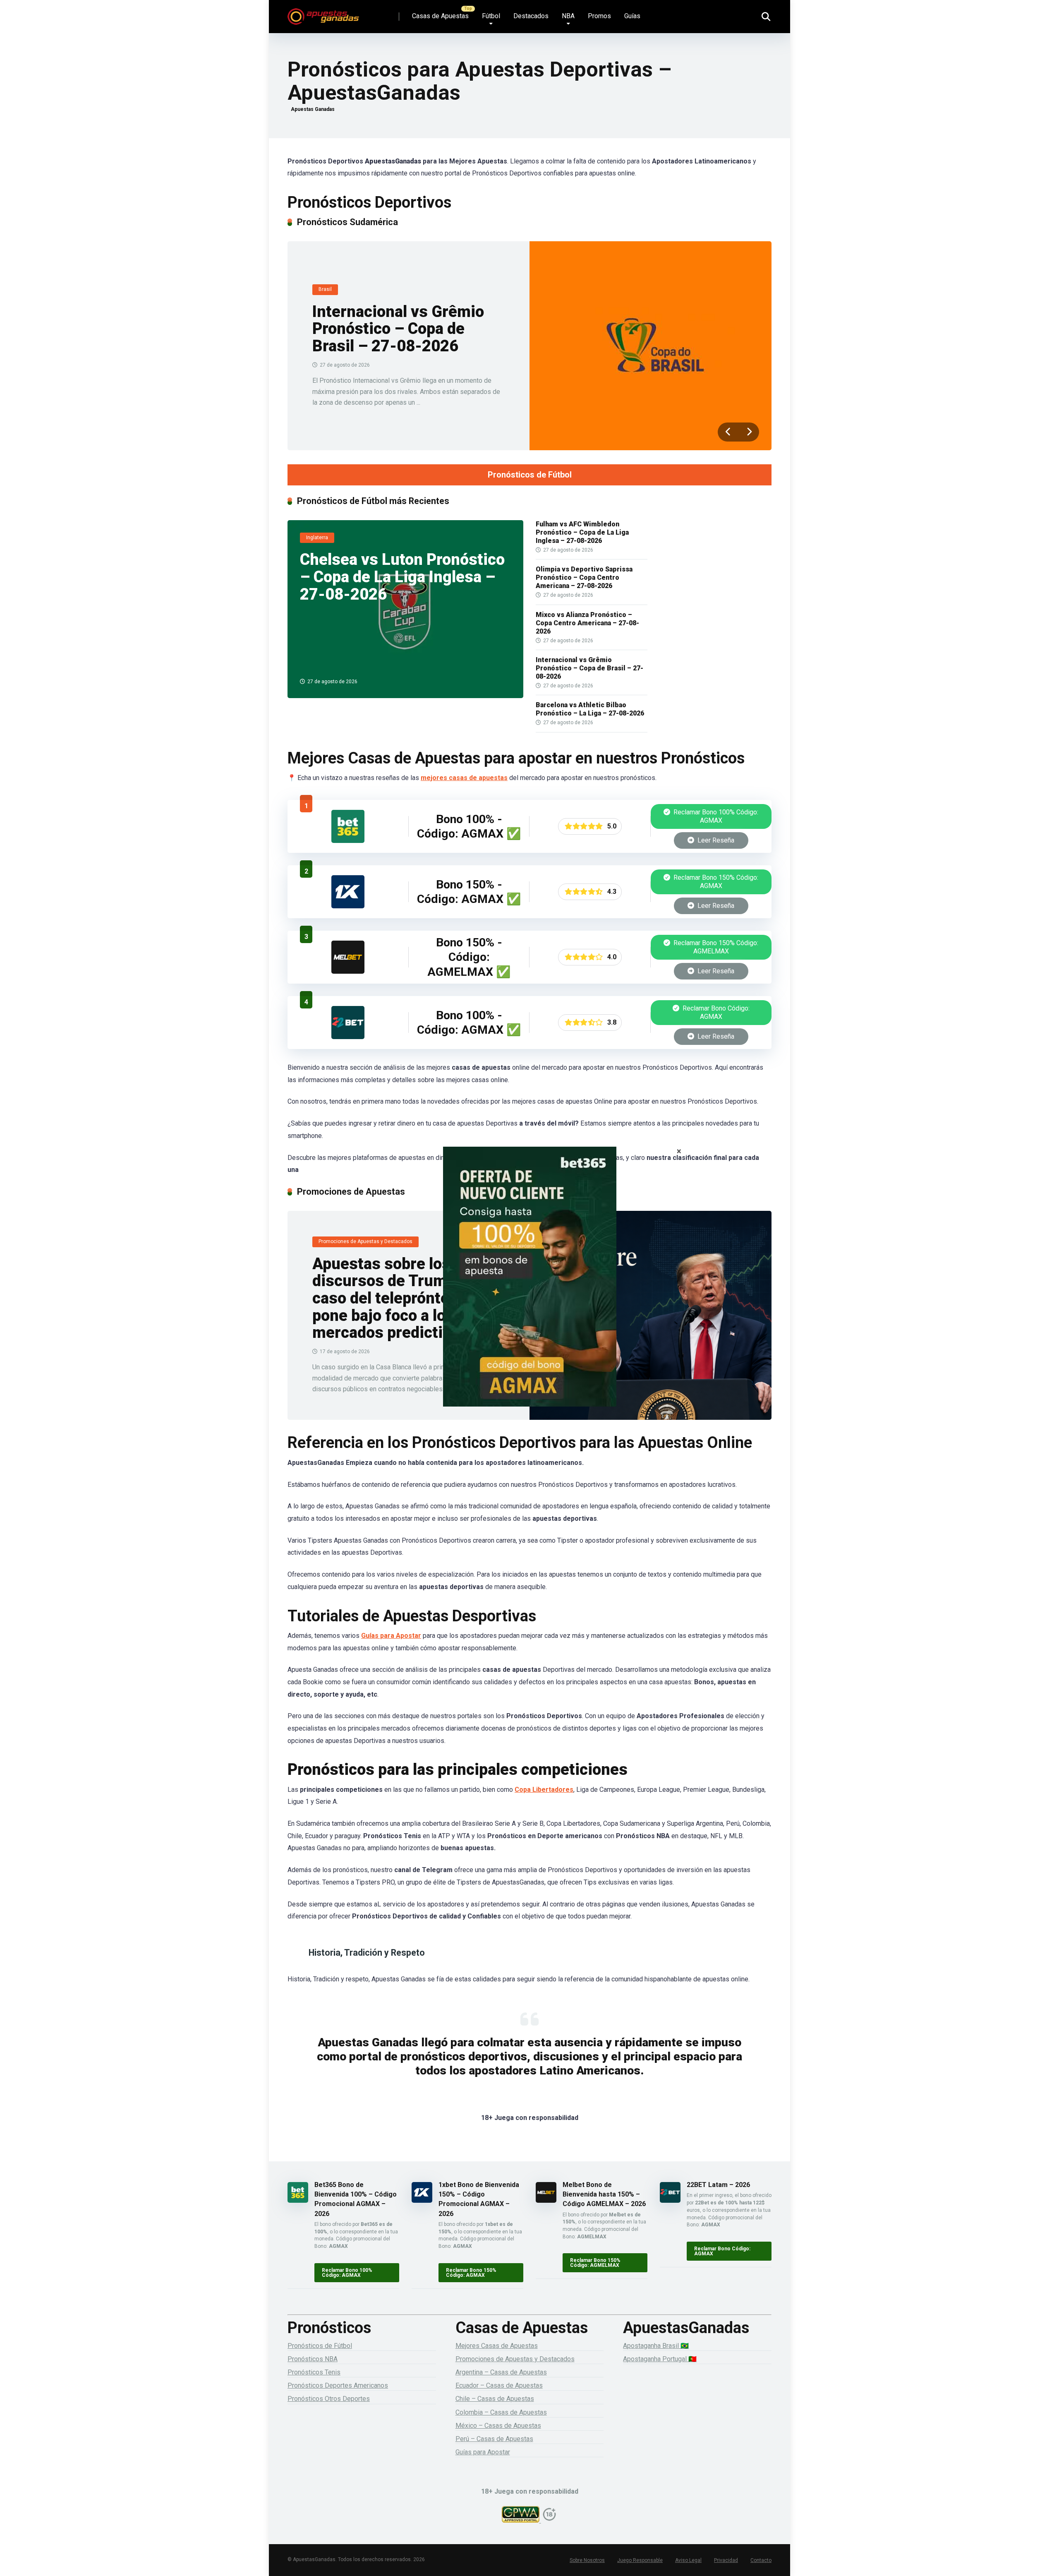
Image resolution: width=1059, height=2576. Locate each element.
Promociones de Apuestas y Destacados (515, 2359)
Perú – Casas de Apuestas (494, 2439)
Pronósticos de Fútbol (530, 475)
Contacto (761, 2560)
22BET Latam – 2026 (718, 2185)
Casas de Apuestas (440, 16)
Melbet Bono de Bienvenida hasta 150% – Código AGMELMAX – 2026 (604, 2194)
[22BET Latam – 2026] (348, 1037)
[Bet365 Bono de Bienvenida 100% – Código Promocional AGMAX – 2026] (348, 841)
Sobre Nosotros (587, 2560)
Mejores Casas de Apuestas (497, 2346)
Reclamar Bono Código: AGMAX (715, 1012)
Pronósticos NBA (313, 2359)
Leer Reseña (715, 840)
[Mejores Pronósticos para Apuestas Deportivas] (323, 13)
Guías (632, 16)
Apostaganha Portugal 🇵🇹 (660, 2359)
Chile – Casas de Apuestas (495, 2399)
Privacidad (726, 2560)
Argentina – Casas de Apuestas (501, 2372)
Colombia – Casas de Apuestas (501, 2412)
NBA (568, 16)
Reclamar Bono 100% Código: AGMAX (715, 816)
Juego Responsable (640, 2560)
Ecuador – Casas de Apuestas (499, 2385)
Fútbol (491, 16)
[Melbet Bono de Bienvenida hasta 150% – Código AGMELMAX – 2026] (348, 971)
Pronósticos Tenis (314, 2372)
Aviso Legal (688, 2560)
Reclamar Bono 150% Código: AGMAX (715, 882)
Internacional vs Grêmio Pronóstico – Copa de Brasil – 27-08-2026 (398, 329)
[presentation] (728, 432)
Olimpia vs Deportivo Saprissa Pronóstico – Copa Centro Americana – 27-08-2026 (584, 577)
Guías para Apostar (391, 1636)
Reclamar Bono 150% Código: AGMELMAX (715, 947)
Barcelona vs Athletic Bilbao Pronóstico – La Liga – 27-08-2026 (590, 709)
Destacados (531, 16)
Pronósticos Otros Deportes (329, 2399)
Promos (599, 16)
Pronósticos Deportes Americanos (338, 2385)
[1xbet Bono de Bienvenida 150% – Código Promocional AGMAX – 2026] (348, 906)
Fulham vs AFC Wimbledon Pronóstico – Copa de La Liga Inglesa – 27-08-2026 (582, 532)
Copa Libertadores (544, 1790)
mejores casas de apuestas (464, 778)
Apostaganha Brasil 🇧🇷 (656, 2346)
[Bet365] (529, 1288)
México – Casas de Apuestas (498, 2426)
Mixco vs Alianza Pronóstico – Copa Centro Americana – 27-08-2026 (587, 623)
